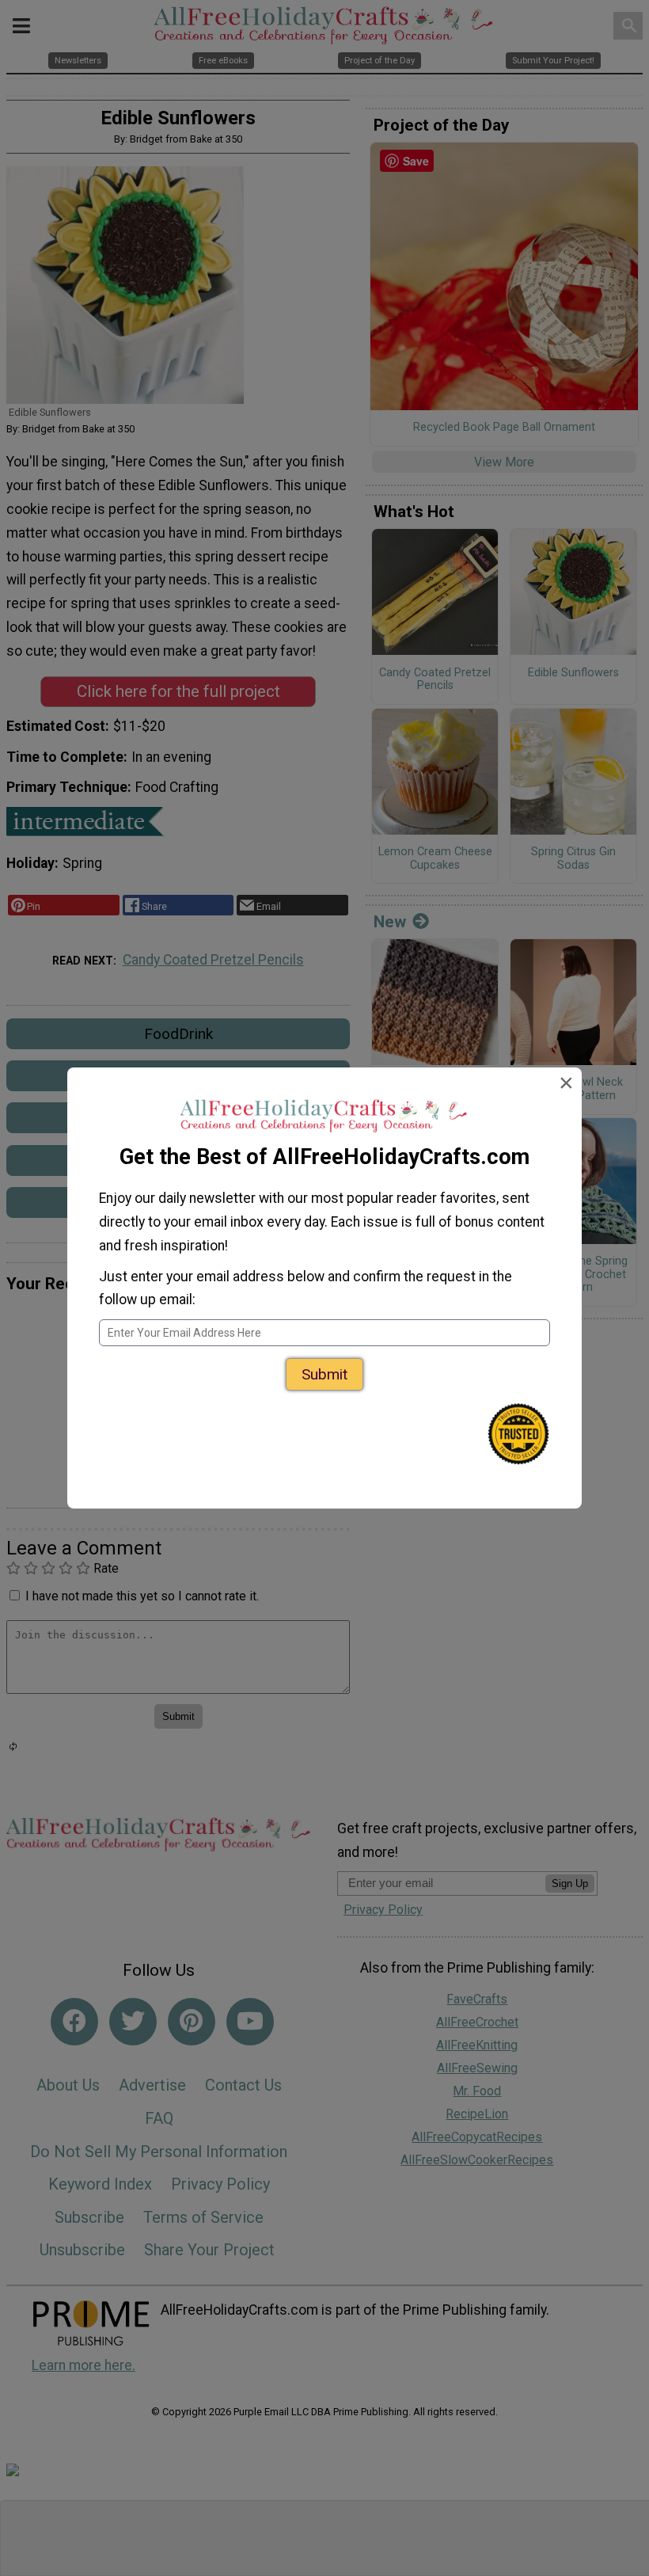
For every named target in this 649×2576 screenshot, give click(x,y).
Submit (324, 1374)
